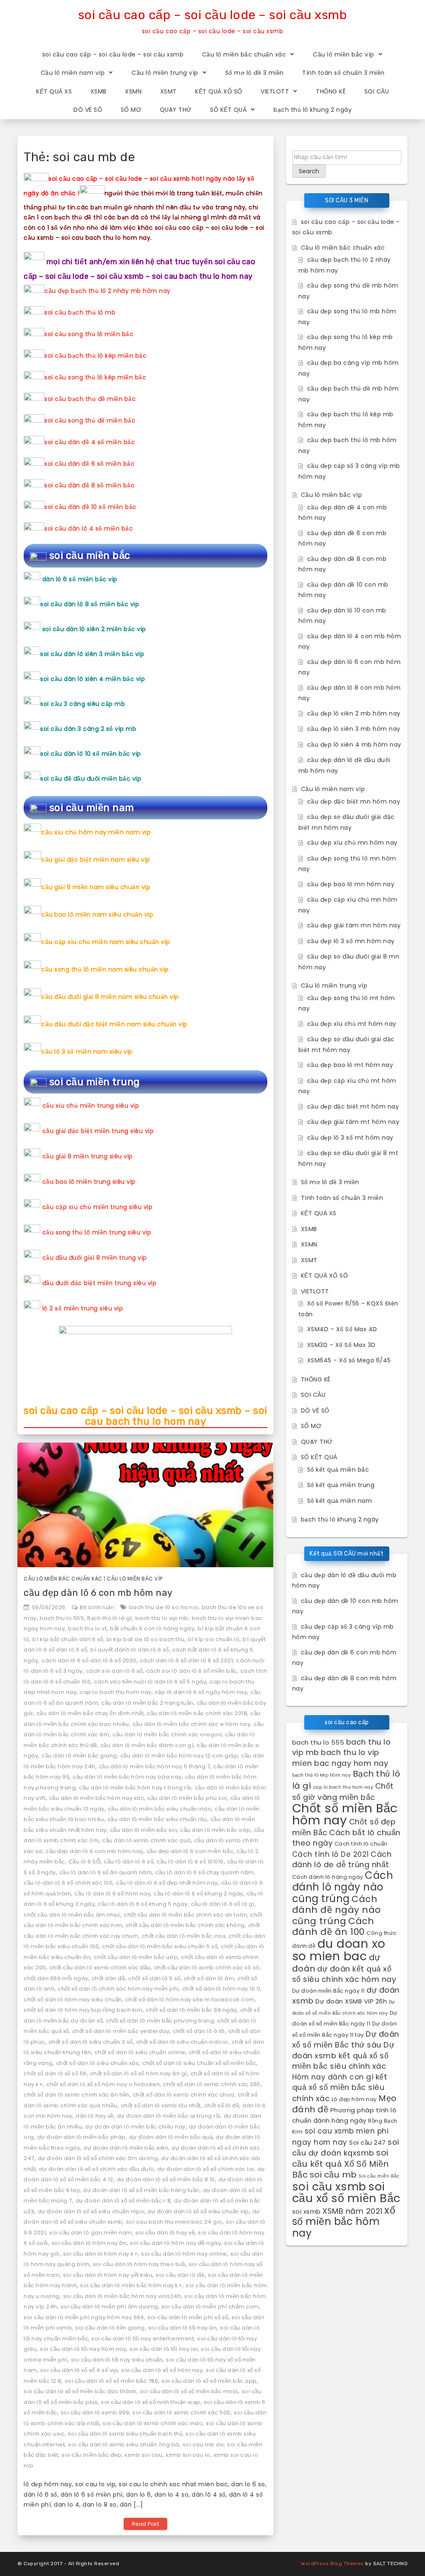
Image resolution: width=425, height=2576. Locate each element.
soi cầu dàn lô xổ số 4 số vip (79, 2370)
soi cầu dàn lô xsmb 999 (95, 2413)
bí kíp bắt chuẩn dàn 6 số (68, 1639)
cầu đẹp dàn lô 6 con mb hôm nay (98, 1593)
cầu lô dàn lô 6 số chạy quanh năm (205, 1872)
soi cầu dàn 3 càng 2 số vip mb (88, 729)
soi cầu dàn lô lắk (180, 2275)
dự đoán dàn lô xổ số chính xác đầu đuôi (96, 2169)
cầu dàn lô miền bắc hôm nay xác (97, 1798)
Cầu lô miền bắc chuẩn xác (244, 54)
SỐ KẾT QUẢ (228, 110)
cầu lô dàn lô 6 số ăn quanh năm (106, 1872)
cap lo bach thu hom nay (116, 1692)
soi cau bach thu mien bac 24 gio (174, 2222)
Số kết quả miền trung (341, 1485)
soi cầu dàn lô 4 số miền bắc (89, 528)
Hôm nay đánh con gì (333, 2077)
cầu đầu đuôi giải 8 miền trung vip (95, 1258)
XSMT (169, 91)
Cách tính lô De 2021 (331, 1854)
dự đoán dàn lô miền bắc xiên (126, 2148)
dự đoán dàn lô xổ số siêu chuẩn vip (198, 2211)
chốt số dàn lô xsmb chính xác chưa (184, 2095)
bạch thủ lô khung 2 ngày (313, 110)
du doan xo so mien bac (339, 1950)
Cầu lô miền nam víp (73, 73)
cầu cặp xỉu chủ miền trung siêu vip (98, 1207)
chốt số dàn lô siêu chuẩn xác (98, 2063)
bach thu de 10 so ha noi (164, 1607)
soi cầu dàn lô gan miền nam (91, 2233)
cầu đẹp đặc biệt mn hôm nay (354, 801)
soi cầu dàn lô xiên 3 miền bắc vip (92, 654)
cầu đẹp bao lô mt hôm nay (350, 1065)
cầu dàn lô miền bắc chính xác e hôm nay (192, 1724)
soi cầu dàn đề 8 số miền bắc (89, 485)
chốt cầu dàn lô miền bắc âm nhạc (72, 1915)
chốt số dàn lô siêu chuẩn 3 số (91, 2042)
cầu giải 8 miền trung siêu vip (88, 1156)
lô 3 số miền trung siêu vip (83, 1308)
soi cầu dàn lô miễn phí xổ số (188, 2317)
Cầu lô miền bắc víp (344, 54)
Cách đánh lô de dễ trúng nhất (342, 1859)
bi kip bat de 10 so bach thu (146, 1639)
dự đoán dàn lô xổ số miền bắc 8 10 (166, 2179)
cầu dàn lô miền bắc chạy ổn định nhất (90, 1713)
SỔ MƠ (131, 110)
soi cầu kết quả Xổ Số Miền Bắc (341, 2164)
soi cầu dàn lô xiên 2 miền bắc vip (94, 629)
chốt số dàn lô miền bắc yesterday (121, 2031)
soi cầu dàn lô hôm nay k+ (101, 2254)
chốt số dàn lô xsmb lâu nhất (161, 2105)
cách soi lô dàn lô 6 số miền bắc (192, 1671)
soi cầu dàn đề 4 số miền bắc (90, 442)
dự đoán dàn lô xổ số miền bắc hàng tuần (141, 2190)
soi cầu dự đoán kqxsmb (346, 2148)
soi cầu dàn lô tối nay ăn (183, 2328)
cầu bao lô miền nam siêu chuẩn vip (97, 914)
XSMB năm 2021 (353, 2211)
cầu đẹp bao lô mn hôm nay (351, 884)
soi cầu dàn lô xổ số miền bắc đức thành (80, 2391)
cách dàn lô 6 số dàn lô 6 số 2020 (89, 1660)
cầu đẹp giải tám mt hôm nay (353, 1122)
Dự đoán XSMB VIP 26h (351, 2001)
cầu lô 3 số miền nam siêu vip (87, 1052)
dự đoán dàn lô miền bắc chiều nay (135, 2127)
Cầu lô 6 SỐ (85, 1862)
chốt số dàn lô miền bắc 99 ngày (191, 2010)
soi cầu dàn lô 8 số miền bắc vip (90, 604)
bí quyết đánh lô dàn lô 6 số (130, 1650)
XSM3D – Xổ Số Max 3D (341, 1345)
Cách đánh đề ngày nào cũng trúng (337, 1910)
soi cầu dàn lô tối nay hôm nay (83, 2349)
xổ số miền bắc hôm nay (344, 2222)
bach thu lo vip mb (162, 1618)
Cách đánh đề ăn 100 (333, 1927)
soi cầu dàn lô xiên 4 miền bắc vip (93, 679)
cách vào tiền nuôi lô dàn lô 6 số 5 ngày (150, 1682)
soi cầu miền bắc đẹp (91, 2455)
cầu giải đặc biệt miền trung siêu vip (98, 1131)
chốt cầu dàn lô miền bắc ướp (136, 1957)
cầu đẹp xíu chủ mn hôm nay (352, 843)
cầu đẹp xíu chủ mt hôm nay (352, 1024)
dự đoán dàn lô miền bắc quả (171, 2137)
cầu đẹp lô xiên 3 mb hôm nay (354, 729)
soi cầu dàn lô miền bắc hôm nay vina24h (122, 2296)
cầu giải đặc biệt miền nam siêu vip (96, 860)
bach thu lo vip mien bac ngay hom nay (340, 1758)
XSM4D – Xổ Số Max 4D (342, 1329)
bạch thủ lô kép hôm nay (322, 1775)
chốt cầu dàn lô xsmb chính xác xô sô (207, 1968)
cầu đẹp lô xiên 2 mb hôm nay (354, 713)
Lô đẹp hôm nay (354, 2099)
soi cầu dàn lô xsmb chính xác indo (153, 2423)
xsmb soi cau (143, 2455)
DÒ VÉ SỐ (88, 110)
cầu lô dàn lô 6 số (128, 1862)
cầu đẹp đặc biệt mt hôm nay (353, 1106)
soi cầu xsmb (329, 2186)
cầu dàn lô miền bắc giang (79, 1756)
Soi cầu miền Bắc (379, 2176)
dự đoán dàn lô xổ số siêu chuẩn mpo (91, 2211)
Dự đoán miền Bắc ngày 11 (329, 1991)
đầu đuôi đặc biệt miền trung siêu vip (100, 1283)
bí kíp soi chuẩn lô (214, 1639)
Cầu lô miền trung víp (165, 73)
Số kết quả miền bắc (338, 1470)
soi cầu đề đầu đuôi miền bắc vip (91, 779)
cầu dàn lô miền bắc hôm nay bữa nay (127, 1777)
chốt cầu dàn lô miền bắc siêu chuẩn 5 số (160, 1946)
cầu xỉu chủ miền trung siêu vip (91, 1106)
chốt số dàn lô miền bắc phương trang (160, 2021)
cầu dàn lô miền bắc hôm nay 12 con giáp (179, 1756)
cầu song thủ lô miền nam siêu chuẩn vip (105, 969)
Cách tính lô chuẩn (361, 1844)
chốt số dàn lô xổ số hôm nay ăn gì (139, 2073)
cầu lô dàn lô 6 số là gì (223, 1904)
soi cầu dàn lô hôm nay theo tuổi (139, 2264)
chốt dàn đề (109, 1978)
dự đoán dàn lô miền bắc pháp (82, 2137)
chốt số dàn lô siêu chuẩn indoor (182, 2042)
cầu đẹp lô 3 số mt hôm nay (350, 1138)
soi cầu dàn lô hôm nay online (184, 2254)
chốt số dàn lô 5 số (154, 1978)
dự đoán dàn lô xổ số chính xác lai (206, 2169)
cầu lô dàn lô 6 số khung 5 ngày (143, 1904)
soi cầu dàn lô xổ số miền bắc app (209, 2381)
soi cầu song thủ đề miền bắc (90, 420)
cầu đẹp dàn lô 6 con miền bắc (190, 1851)
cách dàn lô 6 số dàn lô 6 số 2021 (187, 1660)
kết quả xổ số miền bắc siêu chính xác (340, 2088)
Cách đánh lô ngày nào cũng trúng (343, 1887)
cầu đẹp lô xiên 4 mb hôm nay (354, 745)
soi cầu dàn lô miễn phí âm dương (109, 2307)
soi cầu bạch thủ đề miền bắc (90, 399)
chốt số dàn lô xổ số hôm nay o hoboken (103, 2084)
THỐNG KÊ (331, 91)
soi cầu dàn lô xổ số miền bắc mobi (189, 2391)
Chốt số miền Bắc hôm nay (345, 1814)
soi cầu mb (333, 2175)
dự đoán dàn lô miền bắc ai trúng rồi (169, 2116)
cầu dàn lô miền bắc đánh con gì (147, 1745)
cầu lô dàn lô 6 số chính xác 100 (68, 1883)
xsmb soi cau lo (188, 2455)
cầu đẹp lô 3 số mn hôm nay (351, 941)
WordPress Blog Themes (332, 2564)
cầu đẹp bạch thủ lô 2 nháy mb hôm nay (107, 291)
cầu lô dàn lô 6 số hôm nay (112, 1894)
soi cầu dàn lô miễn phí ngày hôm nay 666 (84, 2317)
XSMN (133, 91)
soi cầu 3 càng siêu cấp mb (83, 704)
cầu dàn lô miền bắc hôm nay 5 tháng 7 (155, 1766)
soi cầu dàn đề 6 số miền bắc (89, 464)
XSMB (99, 91)
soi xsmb (307, 2211)
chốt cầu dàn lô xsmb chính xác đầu (100, 1968)
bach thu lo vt (87, 1628)
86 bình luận (97, 1607)
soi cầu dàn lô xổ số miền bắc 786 (112, 2381)
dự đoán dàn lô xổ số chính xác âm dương (98, 2158)
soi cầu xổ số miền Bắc (346, 2193)
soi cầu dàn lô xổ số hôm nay (162, 2370)
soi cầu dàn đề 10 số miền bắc (90, 507)
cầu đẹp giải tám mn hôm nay (354, 925)
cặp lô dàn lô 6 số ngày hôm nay (201, 1692)
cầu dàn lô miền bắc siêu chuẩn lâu (157, 1819)
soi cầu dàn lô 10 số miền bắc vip (91, 754)
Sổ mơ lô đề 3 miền (255, 73)
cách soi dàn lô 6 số (114, 1671)
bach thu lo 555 (62, 1618)
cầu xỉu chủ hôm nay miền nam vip (96, 832)
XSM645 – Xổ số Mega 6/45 (349, 1360)
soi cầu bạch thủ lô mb (80, 312)
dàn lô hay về (95, 2116)
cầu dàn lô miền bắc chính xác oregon (167, 1734)
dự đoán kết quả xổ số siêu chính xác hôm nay (344, 1974)
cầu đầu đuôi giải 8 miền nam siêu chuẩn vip (110, 997)
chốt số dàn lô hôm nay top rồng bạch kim (83, 2010)
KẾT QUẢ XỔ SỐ (219, 91)
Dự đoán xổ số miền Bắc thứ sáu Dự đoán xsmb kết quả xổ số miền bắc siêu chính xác (346, 2050)
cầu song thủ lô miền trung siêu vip (97, 1232)
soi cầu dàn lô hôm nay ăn (89, 2243)
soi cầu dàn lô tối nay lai (164, 2349)
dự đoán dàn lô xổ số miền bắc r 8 (123, 2201)
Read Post (146, 2524)
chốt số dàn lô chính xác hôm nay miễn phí (118, 1989)
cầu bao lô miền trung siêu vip (89, 1182)
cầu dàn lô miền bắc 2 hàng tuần (147, 1703)
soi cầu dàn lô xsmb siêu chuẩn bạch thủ (125, 2434)
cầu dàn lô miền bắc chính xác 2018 (197, 1713)
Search (309, 171)
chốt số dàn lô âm (209, 1978)
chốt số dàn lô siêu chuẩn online (140, 2052)
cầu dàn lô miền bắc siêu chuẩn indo (160, 1809)
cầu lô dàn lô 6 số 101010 (190, 1862)
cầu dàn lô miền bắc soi (144, 1830)
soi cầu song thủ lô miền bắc (89, 334)
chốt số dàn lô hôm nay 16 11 (221, 1989)
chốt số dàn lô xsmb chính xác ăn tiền (77, 2095)
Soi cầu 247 (368, 2142)
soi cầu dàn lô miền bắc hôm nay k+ (131, 2285)
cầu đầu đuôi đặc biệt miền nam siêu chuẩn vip (114, 1024)
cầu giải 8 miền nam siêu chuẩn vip (96, 887)
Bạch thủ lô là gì (110, 1618)
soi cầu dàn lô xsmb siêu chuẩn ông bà (124, 2444)
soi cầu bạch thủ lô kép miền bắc (95, 356)
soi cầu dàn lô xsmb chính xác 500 (181, 2413)
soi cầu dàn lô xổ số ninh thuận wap (151, 2402)
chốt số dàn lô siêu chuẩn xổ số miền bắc (199, 2063)
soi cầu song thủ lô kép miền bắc (95, 377)
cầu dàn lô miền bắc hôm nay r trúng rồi (135, 1788)
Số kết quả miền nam (340, 1501)
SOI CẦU (377, 91)
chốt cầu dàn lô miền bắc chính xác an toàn (185, 1915)
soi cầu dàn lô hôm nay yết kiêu (108, 2275)
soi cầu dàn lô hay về (165, 2233)
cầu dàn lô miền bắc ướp (215, 1830)
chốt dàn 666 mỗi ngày (56, 1978)
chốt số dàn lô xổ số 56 (55, 2073)
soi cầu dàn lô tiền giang (110, 2328)
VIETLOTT (275, 91)
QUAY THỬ (176, 110)
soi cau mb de (203, 2444)
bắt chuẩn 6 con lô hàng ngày (152, 1628)
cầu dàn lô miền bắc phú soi (187, 1798)
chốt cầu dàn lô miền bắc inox (184, 1936)
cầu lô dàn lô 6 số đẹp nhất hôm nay (167, 1883)
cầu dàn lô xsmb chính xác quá (147, 1840)
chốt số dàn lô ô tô (199, 2031)
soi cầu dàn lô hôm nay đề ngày (175, 2243)
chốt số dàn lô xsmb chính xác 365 (212, 2084)
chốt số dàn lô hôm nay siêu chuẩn (73, 2000)
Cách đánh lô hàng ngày (328, 1877)
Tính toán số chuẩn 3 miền (343, 73)
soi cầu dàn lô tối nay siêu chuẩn (117, 2360)
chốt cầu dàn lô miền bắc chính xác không (185, 1925)
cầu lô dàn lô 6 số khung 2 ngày (198, 1894)
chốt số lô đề (222, 2105)
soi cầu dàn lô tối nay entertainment (143, 2339)
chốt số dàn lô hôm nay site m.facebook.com (190, 2000)
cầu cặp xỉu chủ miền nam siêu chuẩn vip (106, 942)
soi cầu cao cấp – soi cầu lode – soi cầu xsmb (213, 15)
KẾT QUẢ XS (54, 91)
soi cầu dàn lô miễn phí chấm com (210, 2307)
